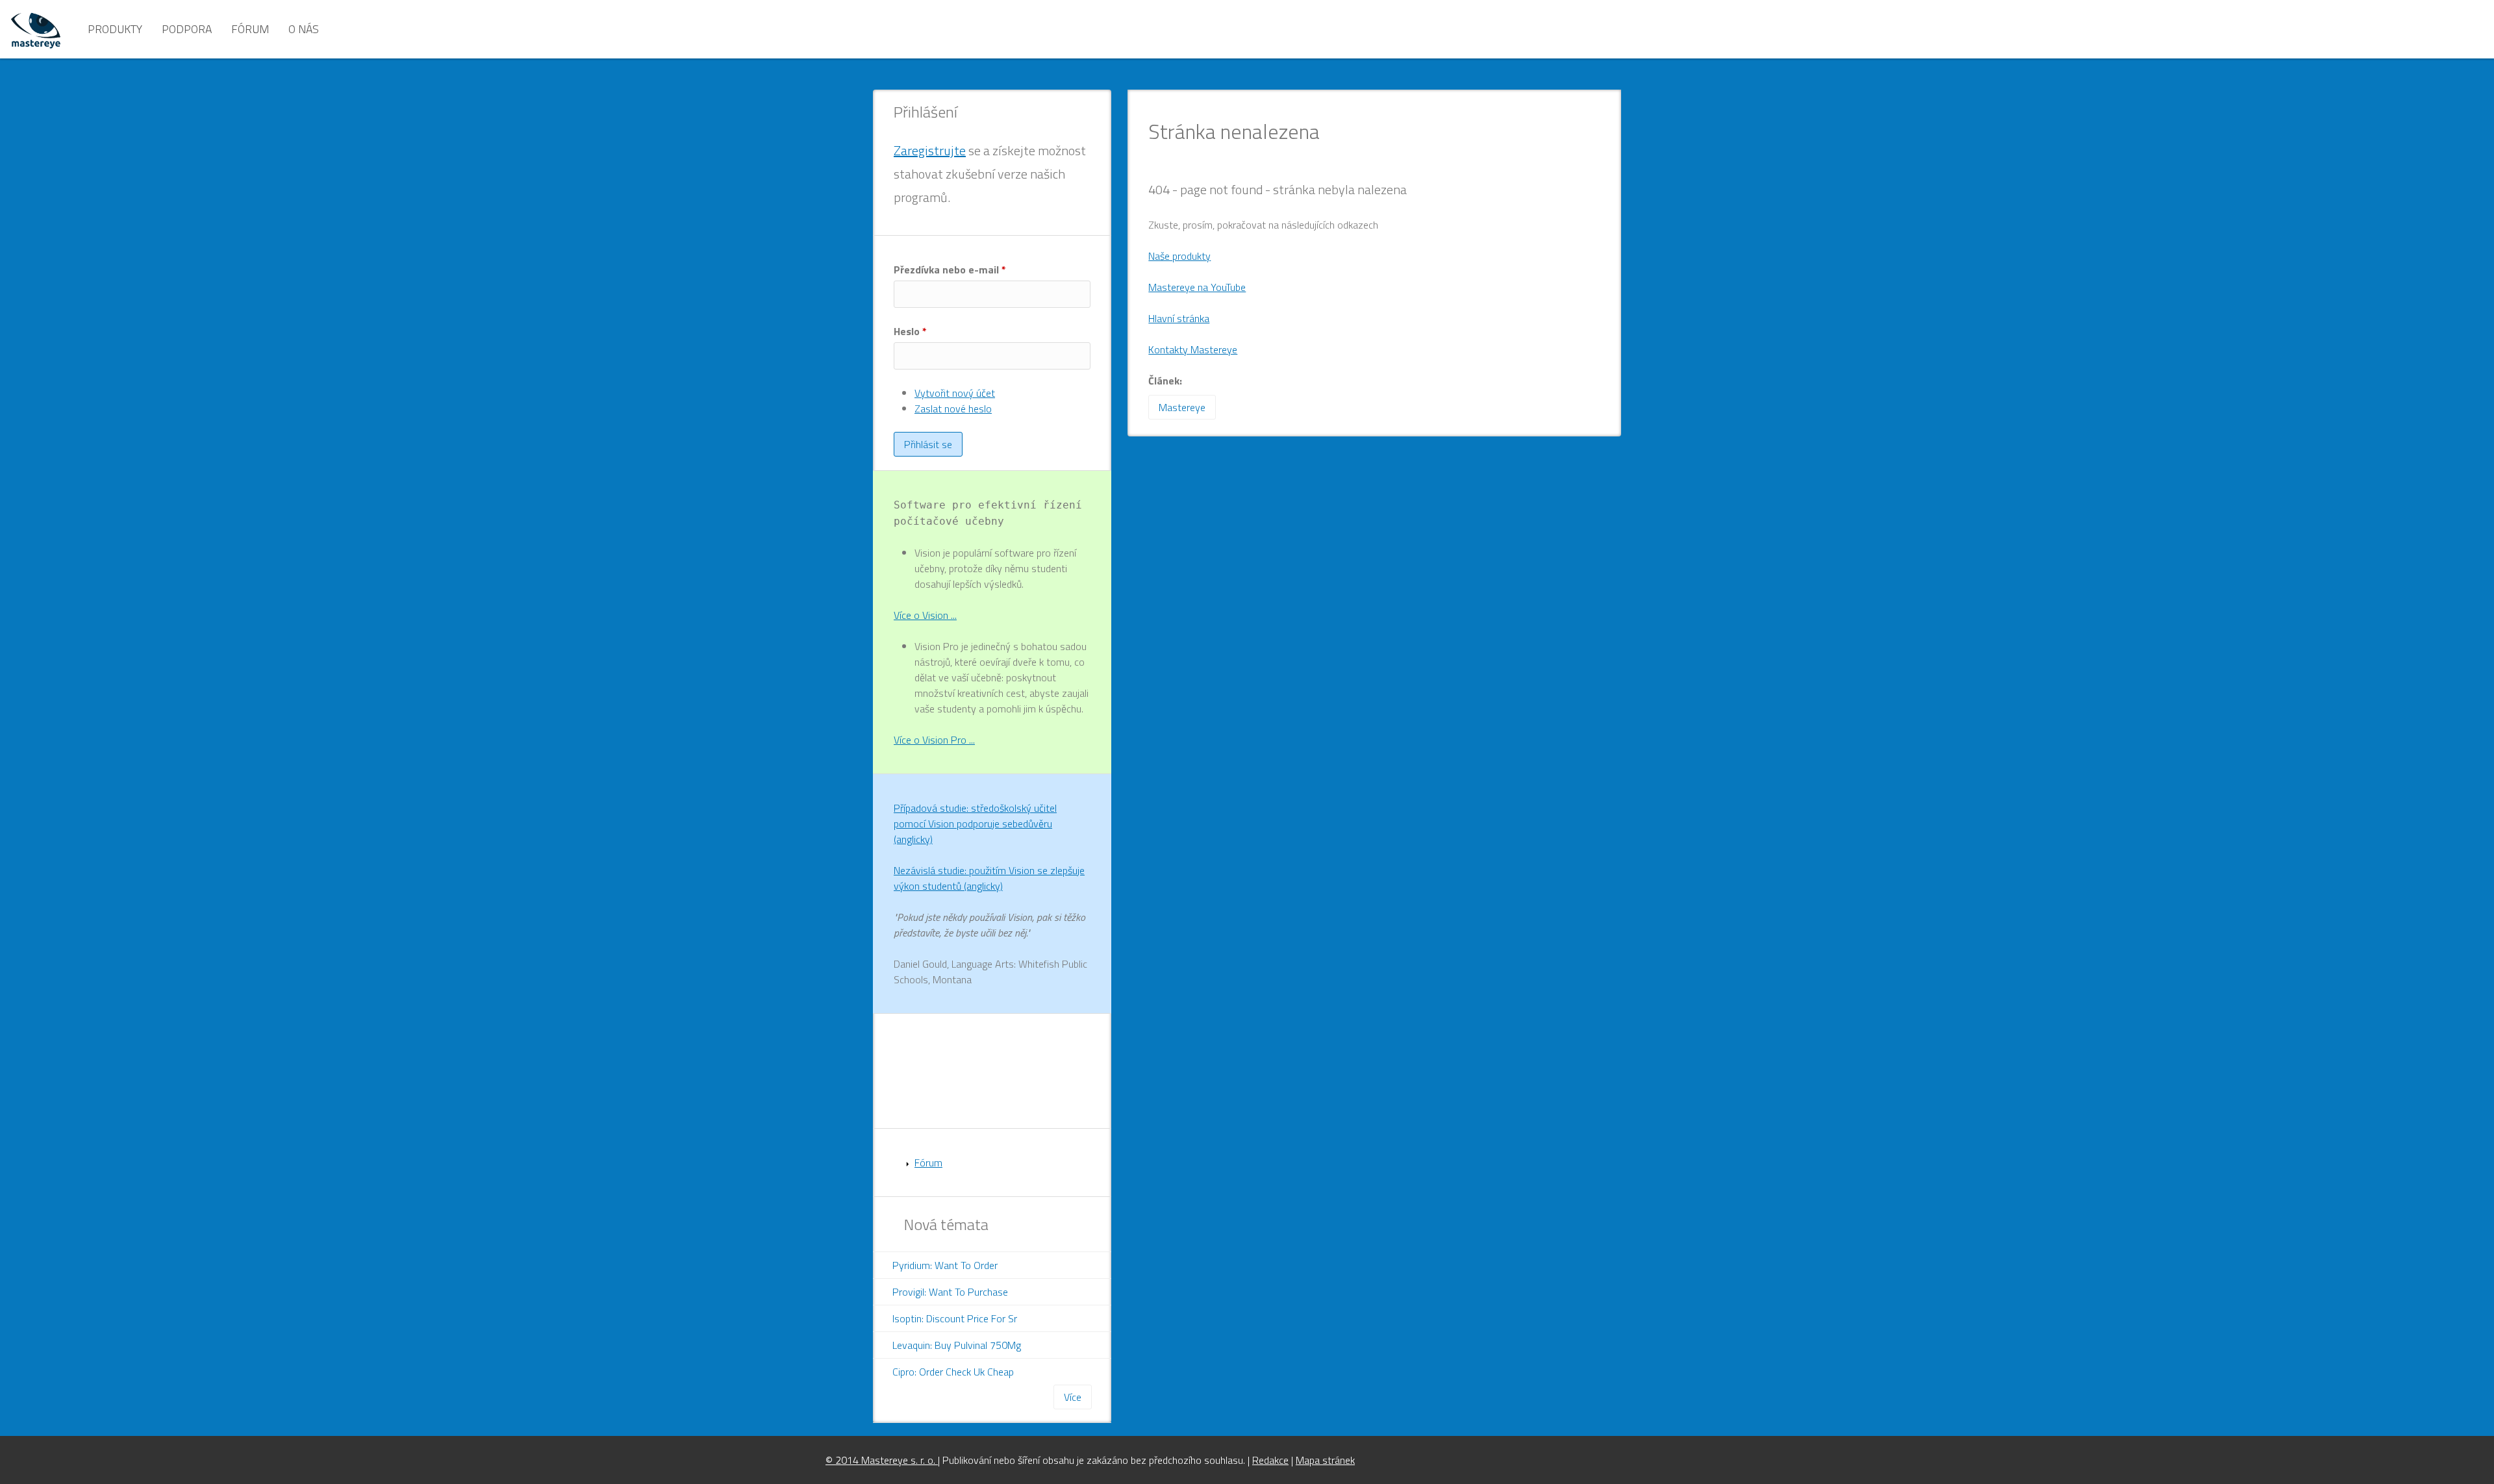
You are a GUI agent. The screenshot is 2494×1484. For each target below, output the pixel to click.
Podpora (187, 29)
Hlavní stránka (1179, 318)
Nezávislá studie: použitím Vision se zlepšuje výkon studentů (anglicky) (989, 878)
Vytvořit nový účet (955, 393)
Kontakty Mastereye (1193, 349)
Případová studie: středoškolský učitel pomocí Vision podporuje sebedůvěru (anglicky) (975, 824)
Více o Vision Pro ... (934, 740)
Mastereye (1182, 407)
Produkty (115, 29)
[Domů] (36, 29)
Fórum (250, 29)
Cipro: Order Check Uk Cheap (953, 1372)
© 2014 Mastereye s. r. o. (882, 1460)
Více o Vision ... (925, 615)
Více (1073, 1397)
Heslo (910, 331)
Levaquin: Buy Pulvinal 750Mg (957, 1345)
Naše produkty (1179, 256)
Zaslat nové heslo (953, 409)
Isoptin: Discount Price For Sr (955, 1318)
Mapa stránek (1325, 1460)
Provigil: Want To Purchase (950, 1292)
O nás (304, 29)
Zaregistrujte (930, 150)
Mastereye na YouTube (1197, 287)
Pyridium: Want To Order (945, 1265)
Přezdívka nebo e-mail (950, 270)
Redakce (1270, 1460)
